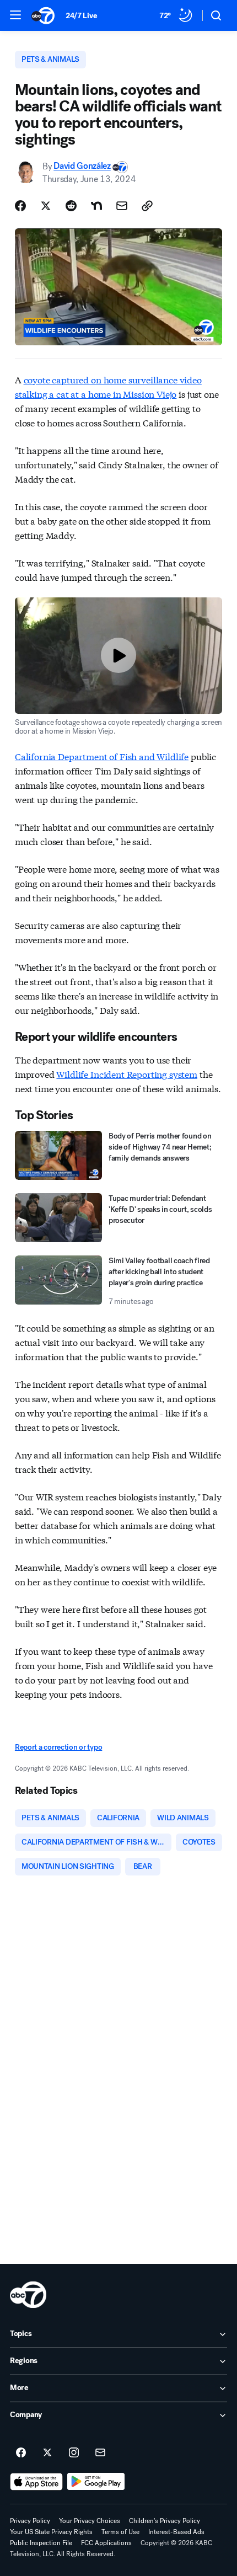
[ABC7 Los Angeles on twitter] (47, 2453)
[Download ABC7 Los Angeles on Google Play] (96, 2482)
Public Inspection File (41, 2543)
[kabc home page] (28, 2295)
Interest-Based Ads (176, 2532)
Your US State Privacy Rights (51, 2532)
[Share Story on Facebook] (20, 206)
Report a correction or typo (58, 1747)
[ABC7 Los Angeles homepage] (43, 15)
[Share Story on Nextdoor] (96, 206)
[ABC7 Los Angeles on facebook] (21, 2453)
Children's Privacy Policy (165, 2521)
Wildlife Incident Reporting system (127, 1074)
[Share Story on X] (46, 206)
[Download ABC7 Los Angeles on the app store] (36, 2482)
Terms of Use (120, 2532)
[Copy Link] (147, 206)
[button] (15, 15)
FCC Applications (106, 2543)
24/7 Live (81, 16)
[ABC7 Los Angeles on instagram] (74, 2453)
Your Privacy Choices (90, 2521)
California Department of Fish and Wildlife (102, 756)
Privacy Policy (30, 2521)
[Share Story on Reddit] (71, 206)
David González (82, 166)
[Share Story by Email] (122, 206)
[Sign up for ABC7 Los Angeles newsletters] (100, 2453)
